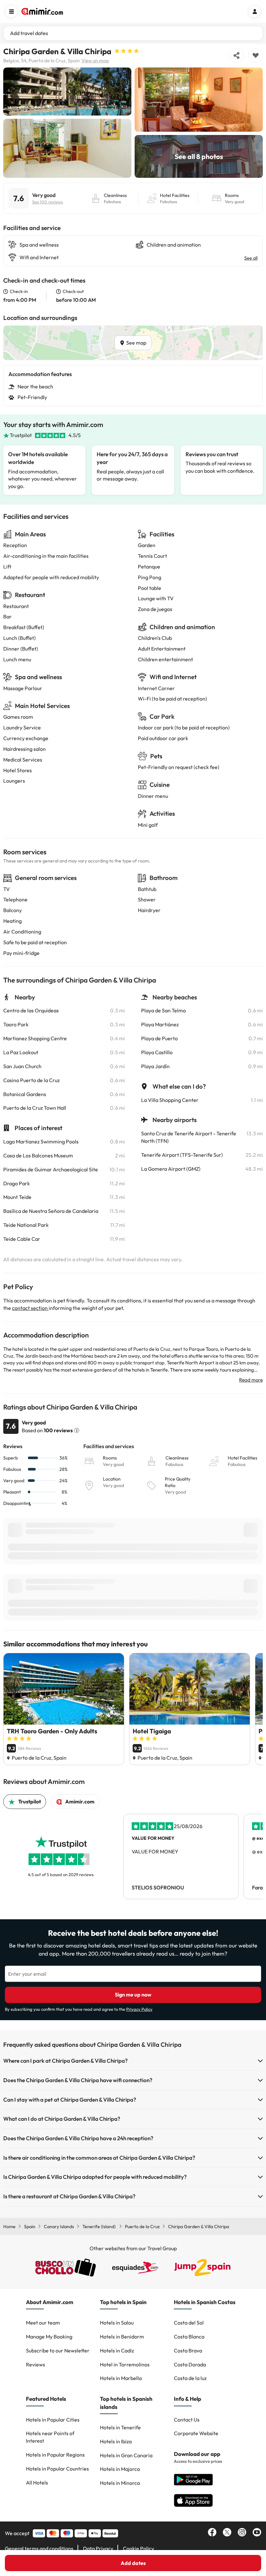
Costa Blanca (189, 2337)
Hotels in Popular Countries (57, 2469)
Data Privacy (98, 2548)
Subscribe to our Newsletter (58, 2350)
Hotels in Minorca (120, 2483)
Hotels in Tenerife (120, 2427)
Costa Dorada (190, 2364)
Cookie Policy (139, 2548)
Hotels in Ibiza (116, 2441)
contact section (30, 1308)
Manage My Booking (49, 2337)
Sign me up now (133, 1995)
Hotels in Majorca (120, 2469)
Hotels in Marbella (121, 2378)
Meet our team (43, 2323)
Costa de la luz (190, 2378)
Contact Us (187, 2420)
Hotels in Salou (117, 2323)
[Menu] (11, 11)
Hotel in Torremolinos (125, 2364)
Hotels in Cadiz (117, 2350)
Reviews (36, 2364)
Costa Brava (188, 2350)
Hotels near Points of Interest (50, 2437)
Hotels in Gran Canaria (126, 2455)
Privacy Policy (139, 2009)
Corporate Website (196, 2433)
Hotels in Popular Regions (55, 2455)
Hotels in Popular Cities (53, 2420)
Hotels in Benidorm (122, 2337)
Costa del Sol (189, 2323)
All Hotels (37, 2483)
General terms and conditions (39, 2548)
